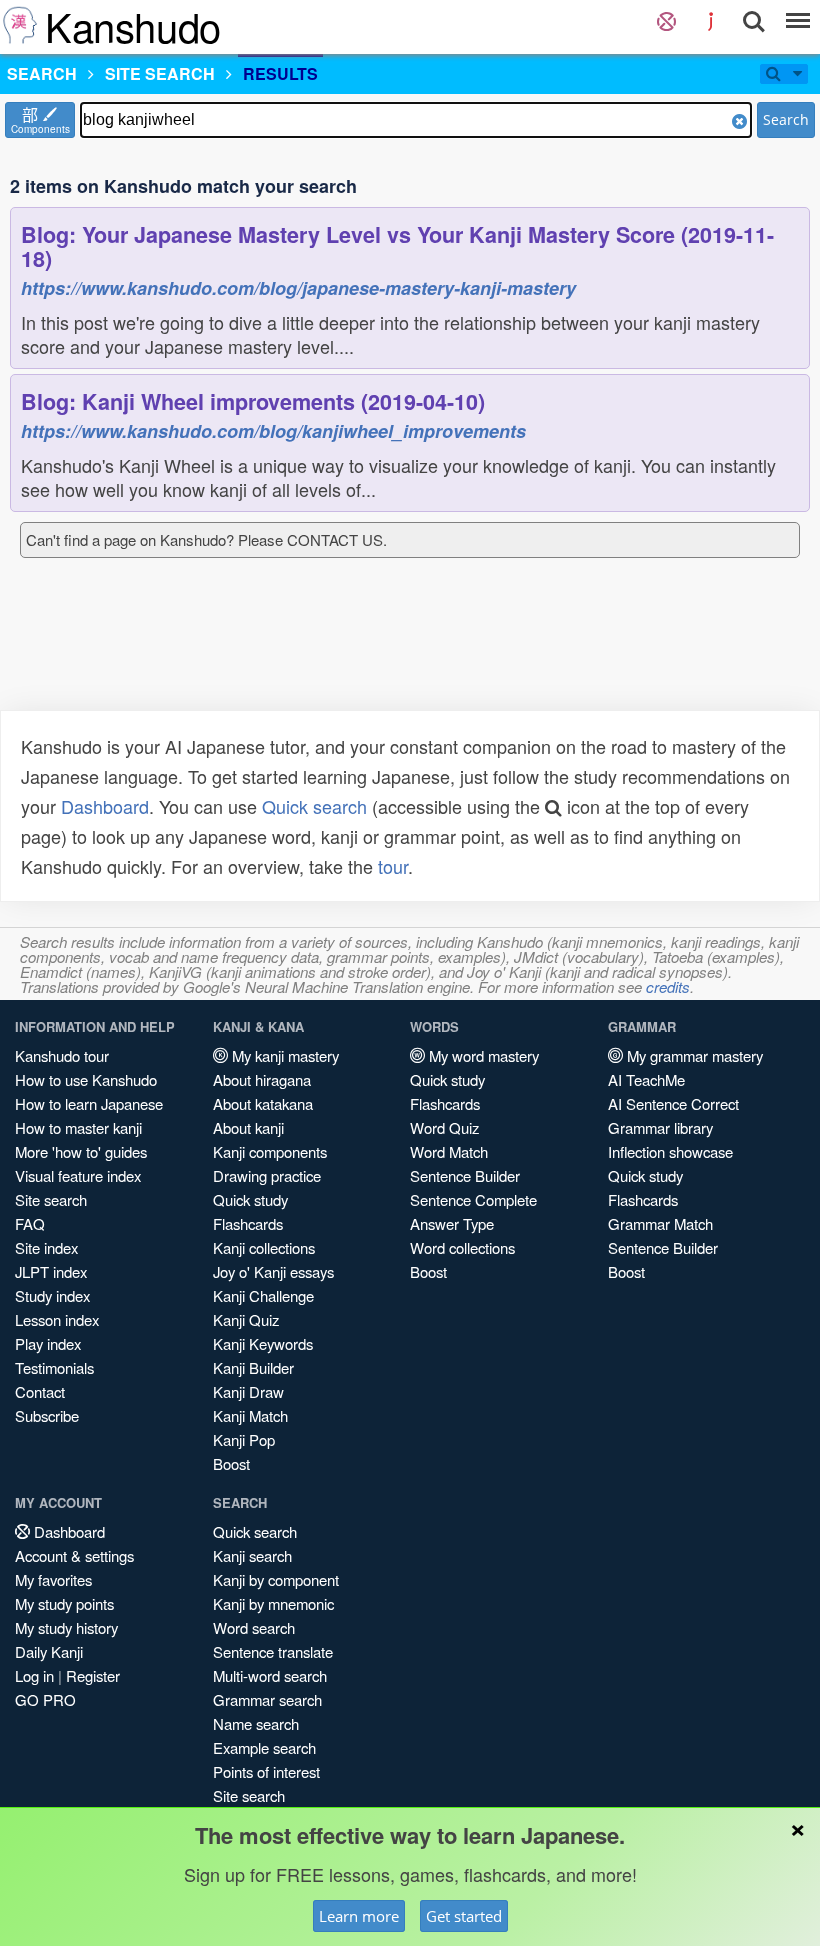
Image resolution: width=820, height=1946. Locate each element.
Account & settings (74, 1555)
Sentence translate (273, 1651)
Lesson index (57, 1319)
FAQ (30, 1223)
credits (668, 986)
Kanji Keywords (263, 1343)
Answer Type (452, 1223)
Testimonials (54, 1367)
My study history (66, 1627)
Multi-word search (270, 1675)
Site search (51, 1199)
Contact (40, 1391)
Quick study (250, 1199)
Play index (48, 1343)
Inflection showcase (670, 1151)
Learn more (359, 1916)
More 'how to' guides (81, 1151)
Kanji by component (276, 1579)
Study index (52, 1295)
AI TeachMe (646, 1079)
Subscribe (47, 1415)
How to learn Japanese (89, 1103)
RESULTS (280, 73)
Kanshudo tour (62, 1055)
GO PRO (45, 1699)
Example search (264, 1747)
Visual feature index (78, 1175)
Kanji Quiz (246, 1319)
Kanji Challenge (263, 1295)
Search (786, 119)
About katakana (263, 1103)
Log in (34, 1675)
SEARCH (42, 73)
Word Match (449, 1151)
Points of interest (266, 1771)
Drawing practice (267, 1175)
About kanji (248, 1127)
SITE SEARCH (160, 73)
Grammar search (267, 1699)
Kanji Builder (253, 1367)
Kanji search (252, 1555)
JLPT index (51, 1271)
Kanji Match (250, 1415)
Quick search (314, 806)
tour (393, 866)
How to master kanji (78, 1127)
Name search (256, 1723)
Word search (254, 1627)
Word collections (462, 1247)
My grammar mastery (693, 1055)
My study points (64, 1603)
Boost (231, 1463)
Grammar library (660, 1127)
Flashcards (248, 1223)
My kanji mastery (283, 1055)
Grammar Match (660, 1223)
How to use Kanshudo (86, 1079)
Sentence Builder (465, 1175)
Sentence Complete (473, 1199)
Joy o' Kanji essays (273, 1271)
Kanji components (270, 1151)
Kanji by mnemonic (273, 1603)
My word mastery (482, 1055)
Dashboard (105, 806)
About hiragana (262, 1079)
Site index (46, 1247)
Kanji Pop (244, 1439)
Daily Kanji (49, 1651)
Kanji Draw (248, 1391)
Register (93, 1675)
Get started (464, 1916)
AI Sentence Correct (673, 1103)
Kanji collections (264, 1247)
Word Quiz (444, 1127)
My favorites (53, 1579)
